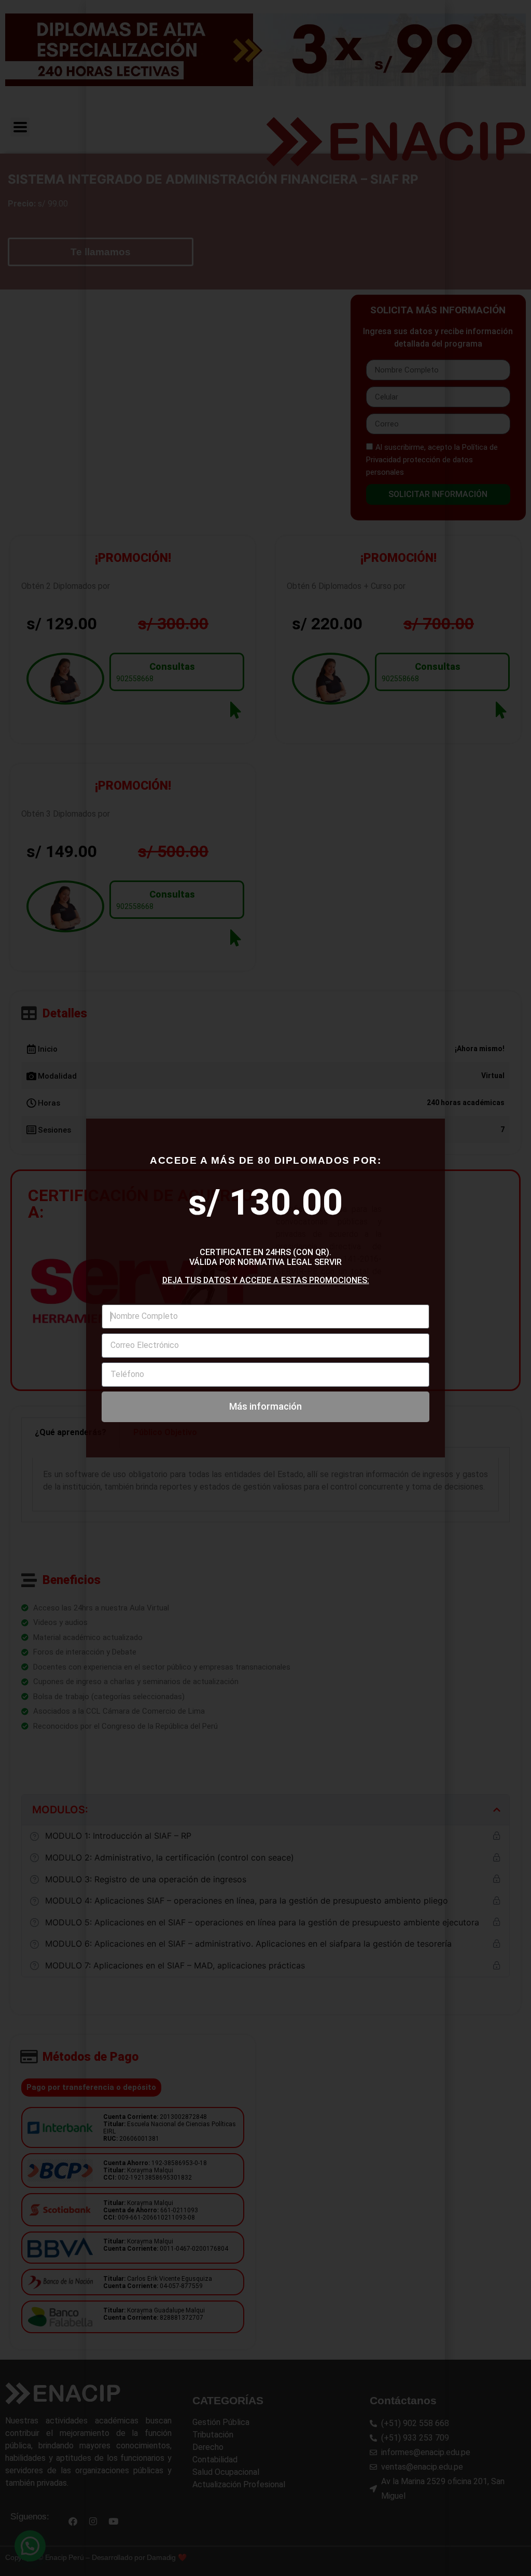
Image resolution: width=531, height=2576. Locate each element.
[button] (423, 463)
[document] (265, 1288)
